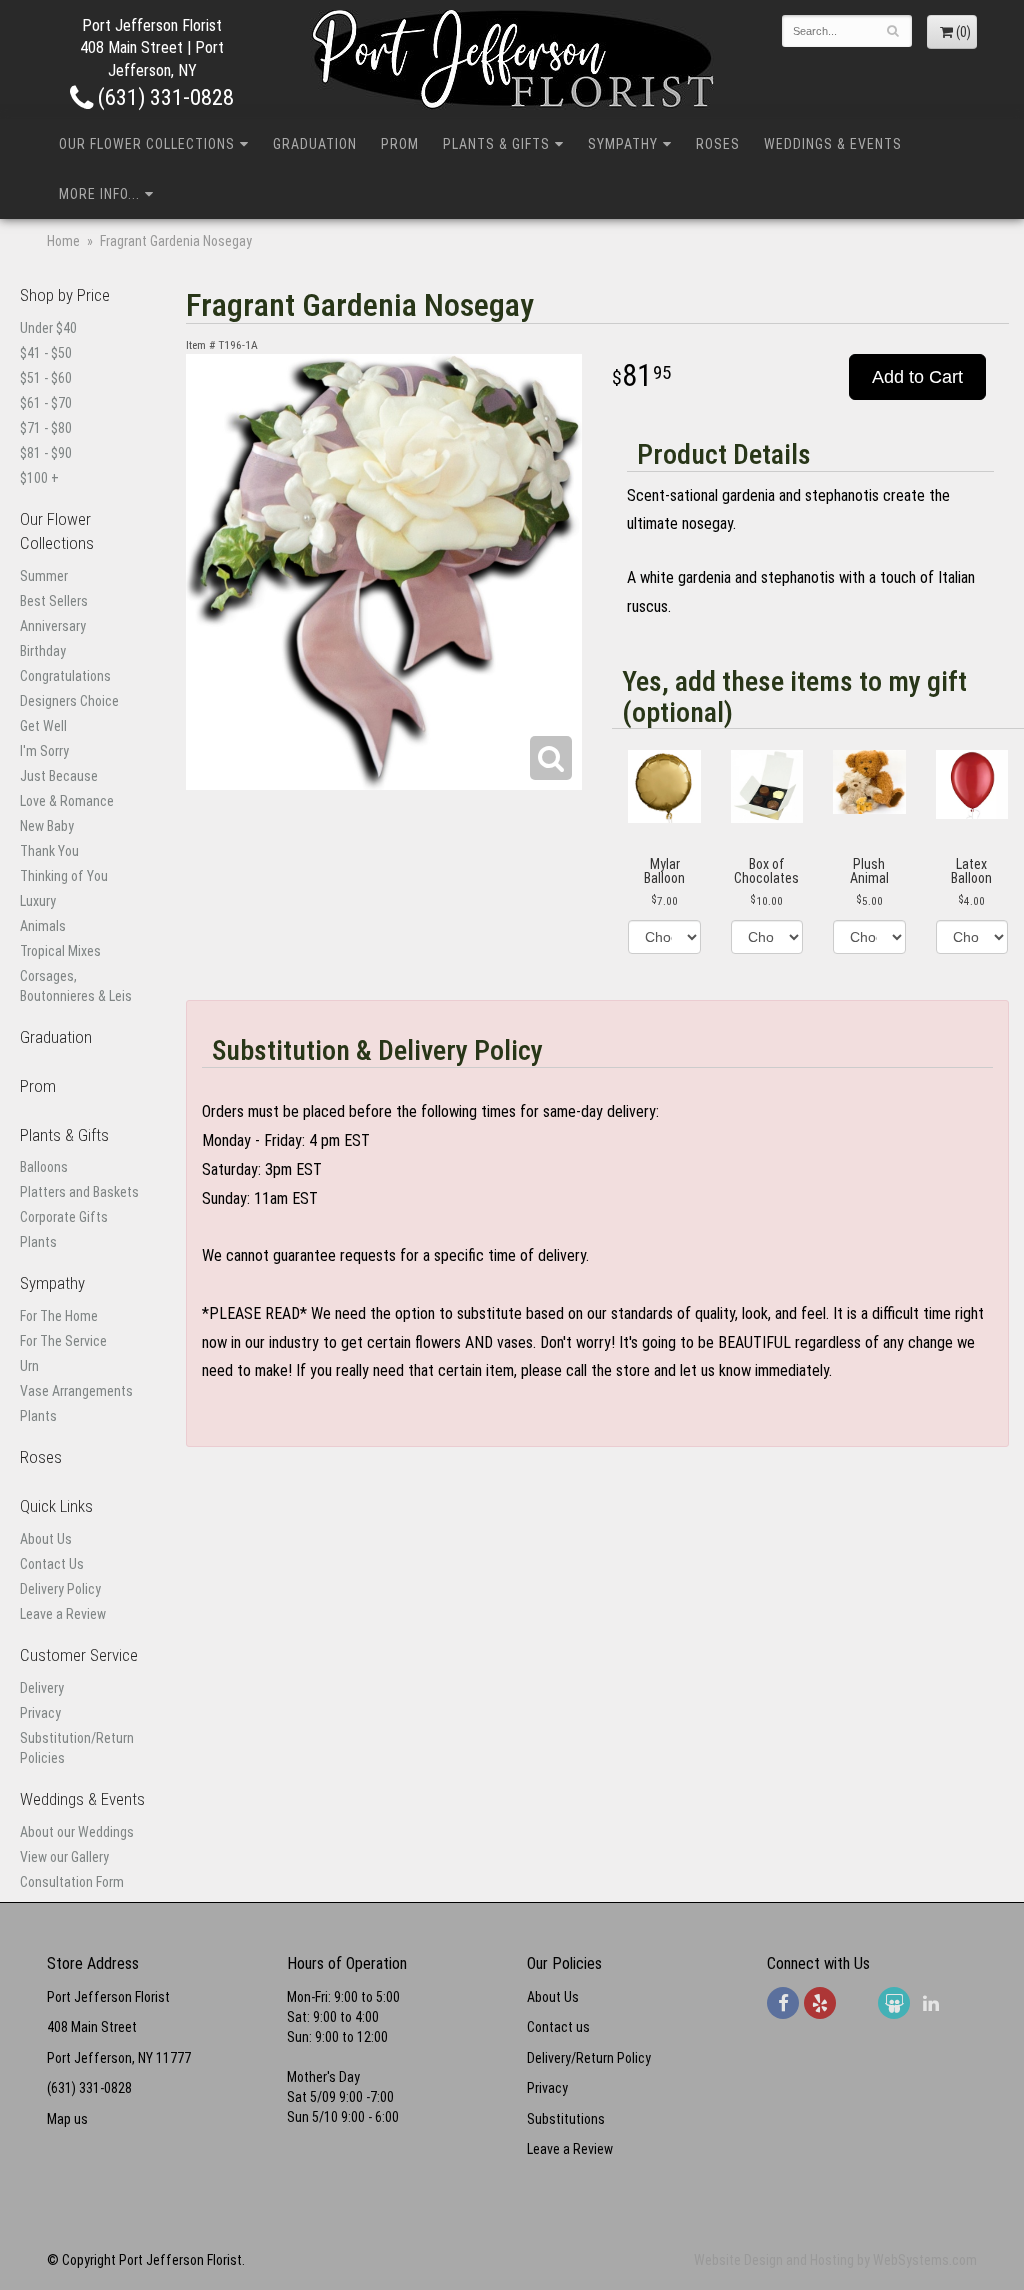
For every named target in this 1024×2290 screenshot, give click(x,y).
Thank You (49, 851)
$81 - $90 (46, 453)
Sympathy (623, 144)
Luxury (38, 901)
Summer (44, 576)
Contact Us (52, 1564)
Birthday (43, 651)
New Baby (47, 826)
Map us (67, 2119)
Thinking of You (64, 876)
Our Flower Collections (147, 144)
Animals (43, 926)
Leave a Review (63, 1614)
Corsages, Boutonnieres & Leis (76, 986)
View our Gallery (64, 1857)
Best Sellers (54, 601)
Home (63, 241)
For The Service (63, 1341)
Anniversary (53, 626)
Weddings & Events (833, 144)
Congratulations (65, 676)
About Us (46, 1539)
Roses (718, 144)
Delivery (42, 1688)
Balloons (44, 1167)
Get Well (43, 726)
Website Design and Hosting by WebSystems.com (835, 2260)
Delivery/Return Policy (589, 2058)
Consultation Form (72, 1882)
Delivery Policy (60, 1589)
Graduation (315, 144)
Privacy (40, 1713)
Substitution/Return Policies (77, 1748)
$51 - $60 (46, 378)
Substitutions (566, 2119)
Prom (400, 144)
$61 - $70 (46, 403)
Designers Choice (69, 701)
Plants (38, 1242)
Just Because (59, 776)
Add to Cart (917, 377)
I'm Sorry (44, 751)
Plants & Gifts (496, 144)
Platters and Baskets (79, 1192)
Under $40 (48, 328)
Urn (29, 1366)
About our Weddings (77, 1832)
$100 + (39, 478)
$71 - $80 (46, 428)
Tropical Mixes (60, 951)
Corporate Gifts (64, 1217)
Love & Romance (67, 801)
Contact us (558, 2027)
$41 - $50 (46, 353)
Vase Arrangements (76, 1391)
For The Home (59, 1316)
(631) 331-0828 (163, 97)
